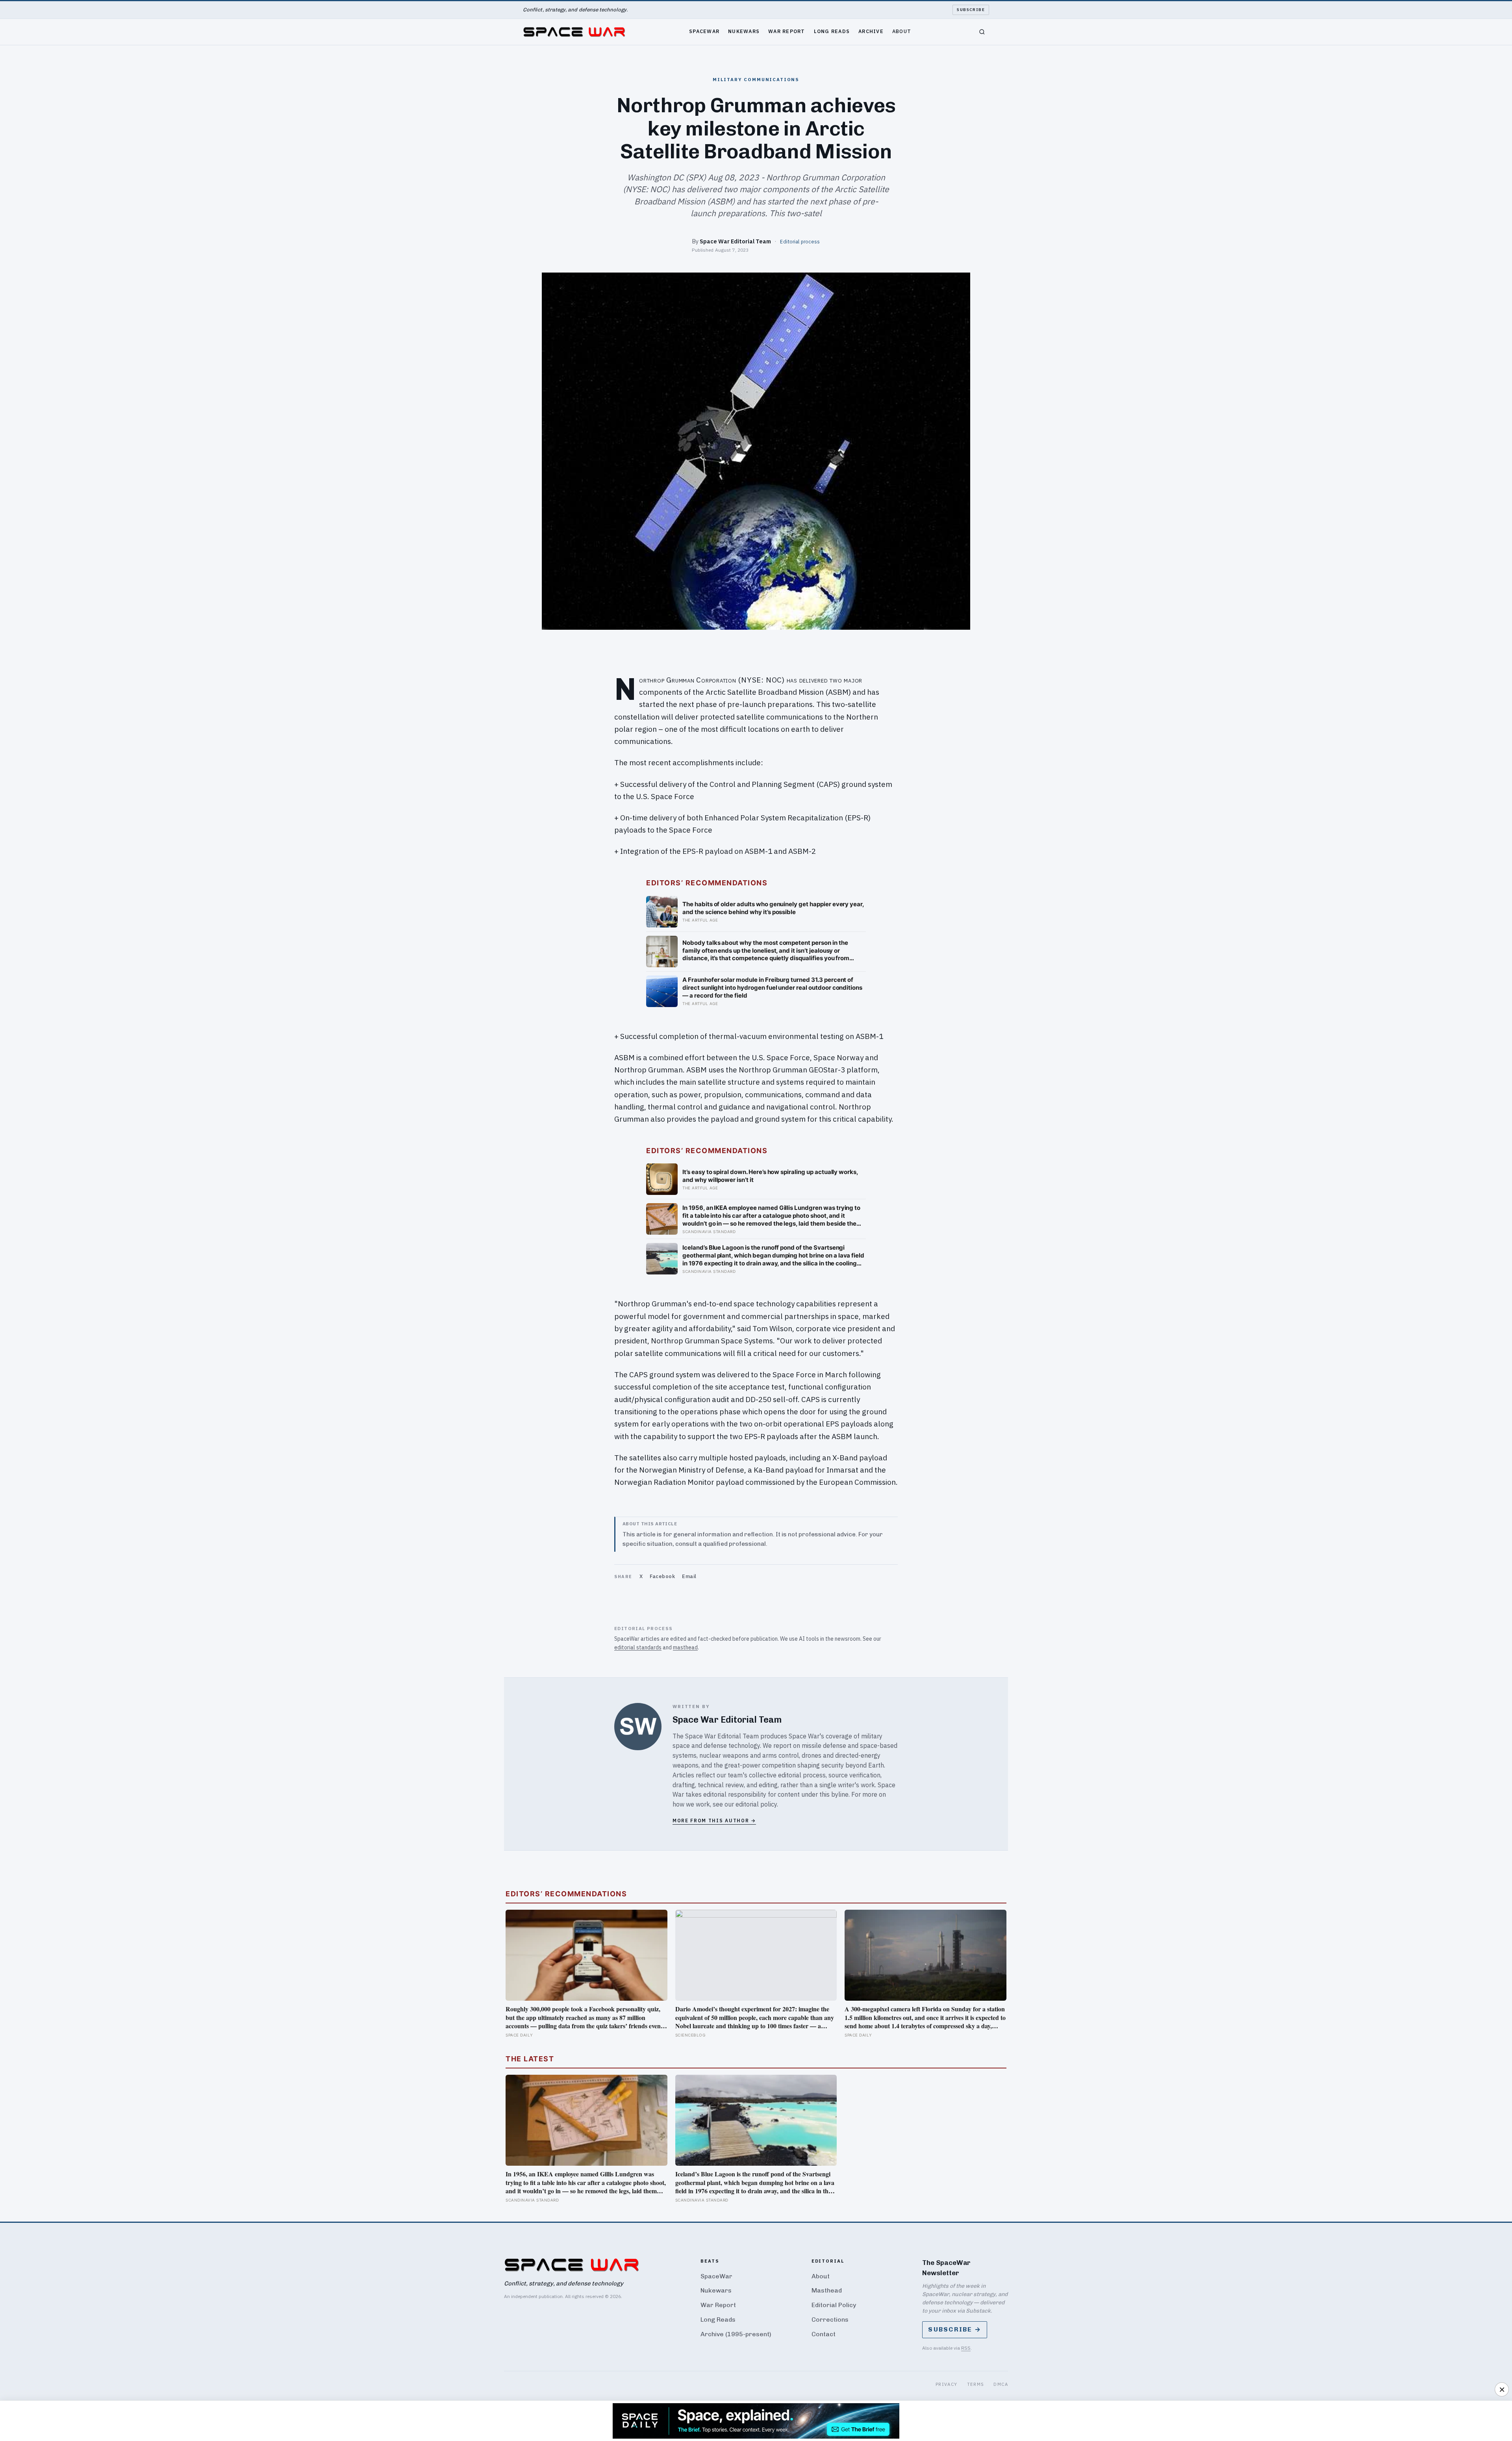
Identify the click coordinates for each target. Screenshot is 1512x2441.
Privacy (947, 2384)
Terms (976, 2384)
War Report (787, 31)
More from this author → (714, 1821)
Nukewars (744, 31)
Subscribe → (955, 2329)
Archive (871, 31)
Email (689, 1576)
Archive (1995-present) (736, 2334)
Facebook (662, 1576)
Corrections (830, 2320)
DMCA (1001, 2384)
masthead (685, 1647)
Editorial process (800, 241)
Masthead (827, 2290)
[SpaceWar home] (574, 32)
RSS (966, 2348)
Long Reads (832, 31)
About (902, 31)
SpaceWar (704, 31)
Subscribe (971, 10)
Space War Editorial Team (735, 241)
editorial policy (756, 1804)
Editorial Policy (834, 2305)
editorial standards (638, 1647)
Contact (824, 2334)
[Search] (982, 32)
